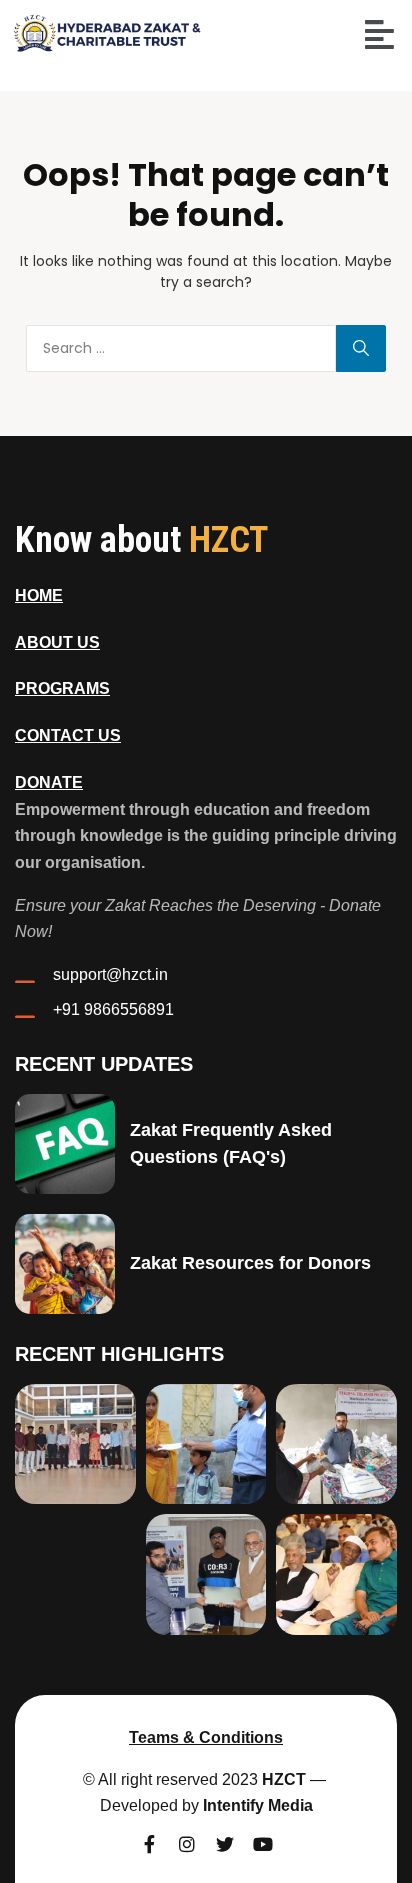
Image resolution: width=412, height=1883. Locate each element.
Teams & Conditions (206, 1737)
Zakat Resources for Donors (250, 1263)
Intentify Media (258, 1805)
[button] (379, 35)
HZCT (284, 1779)
